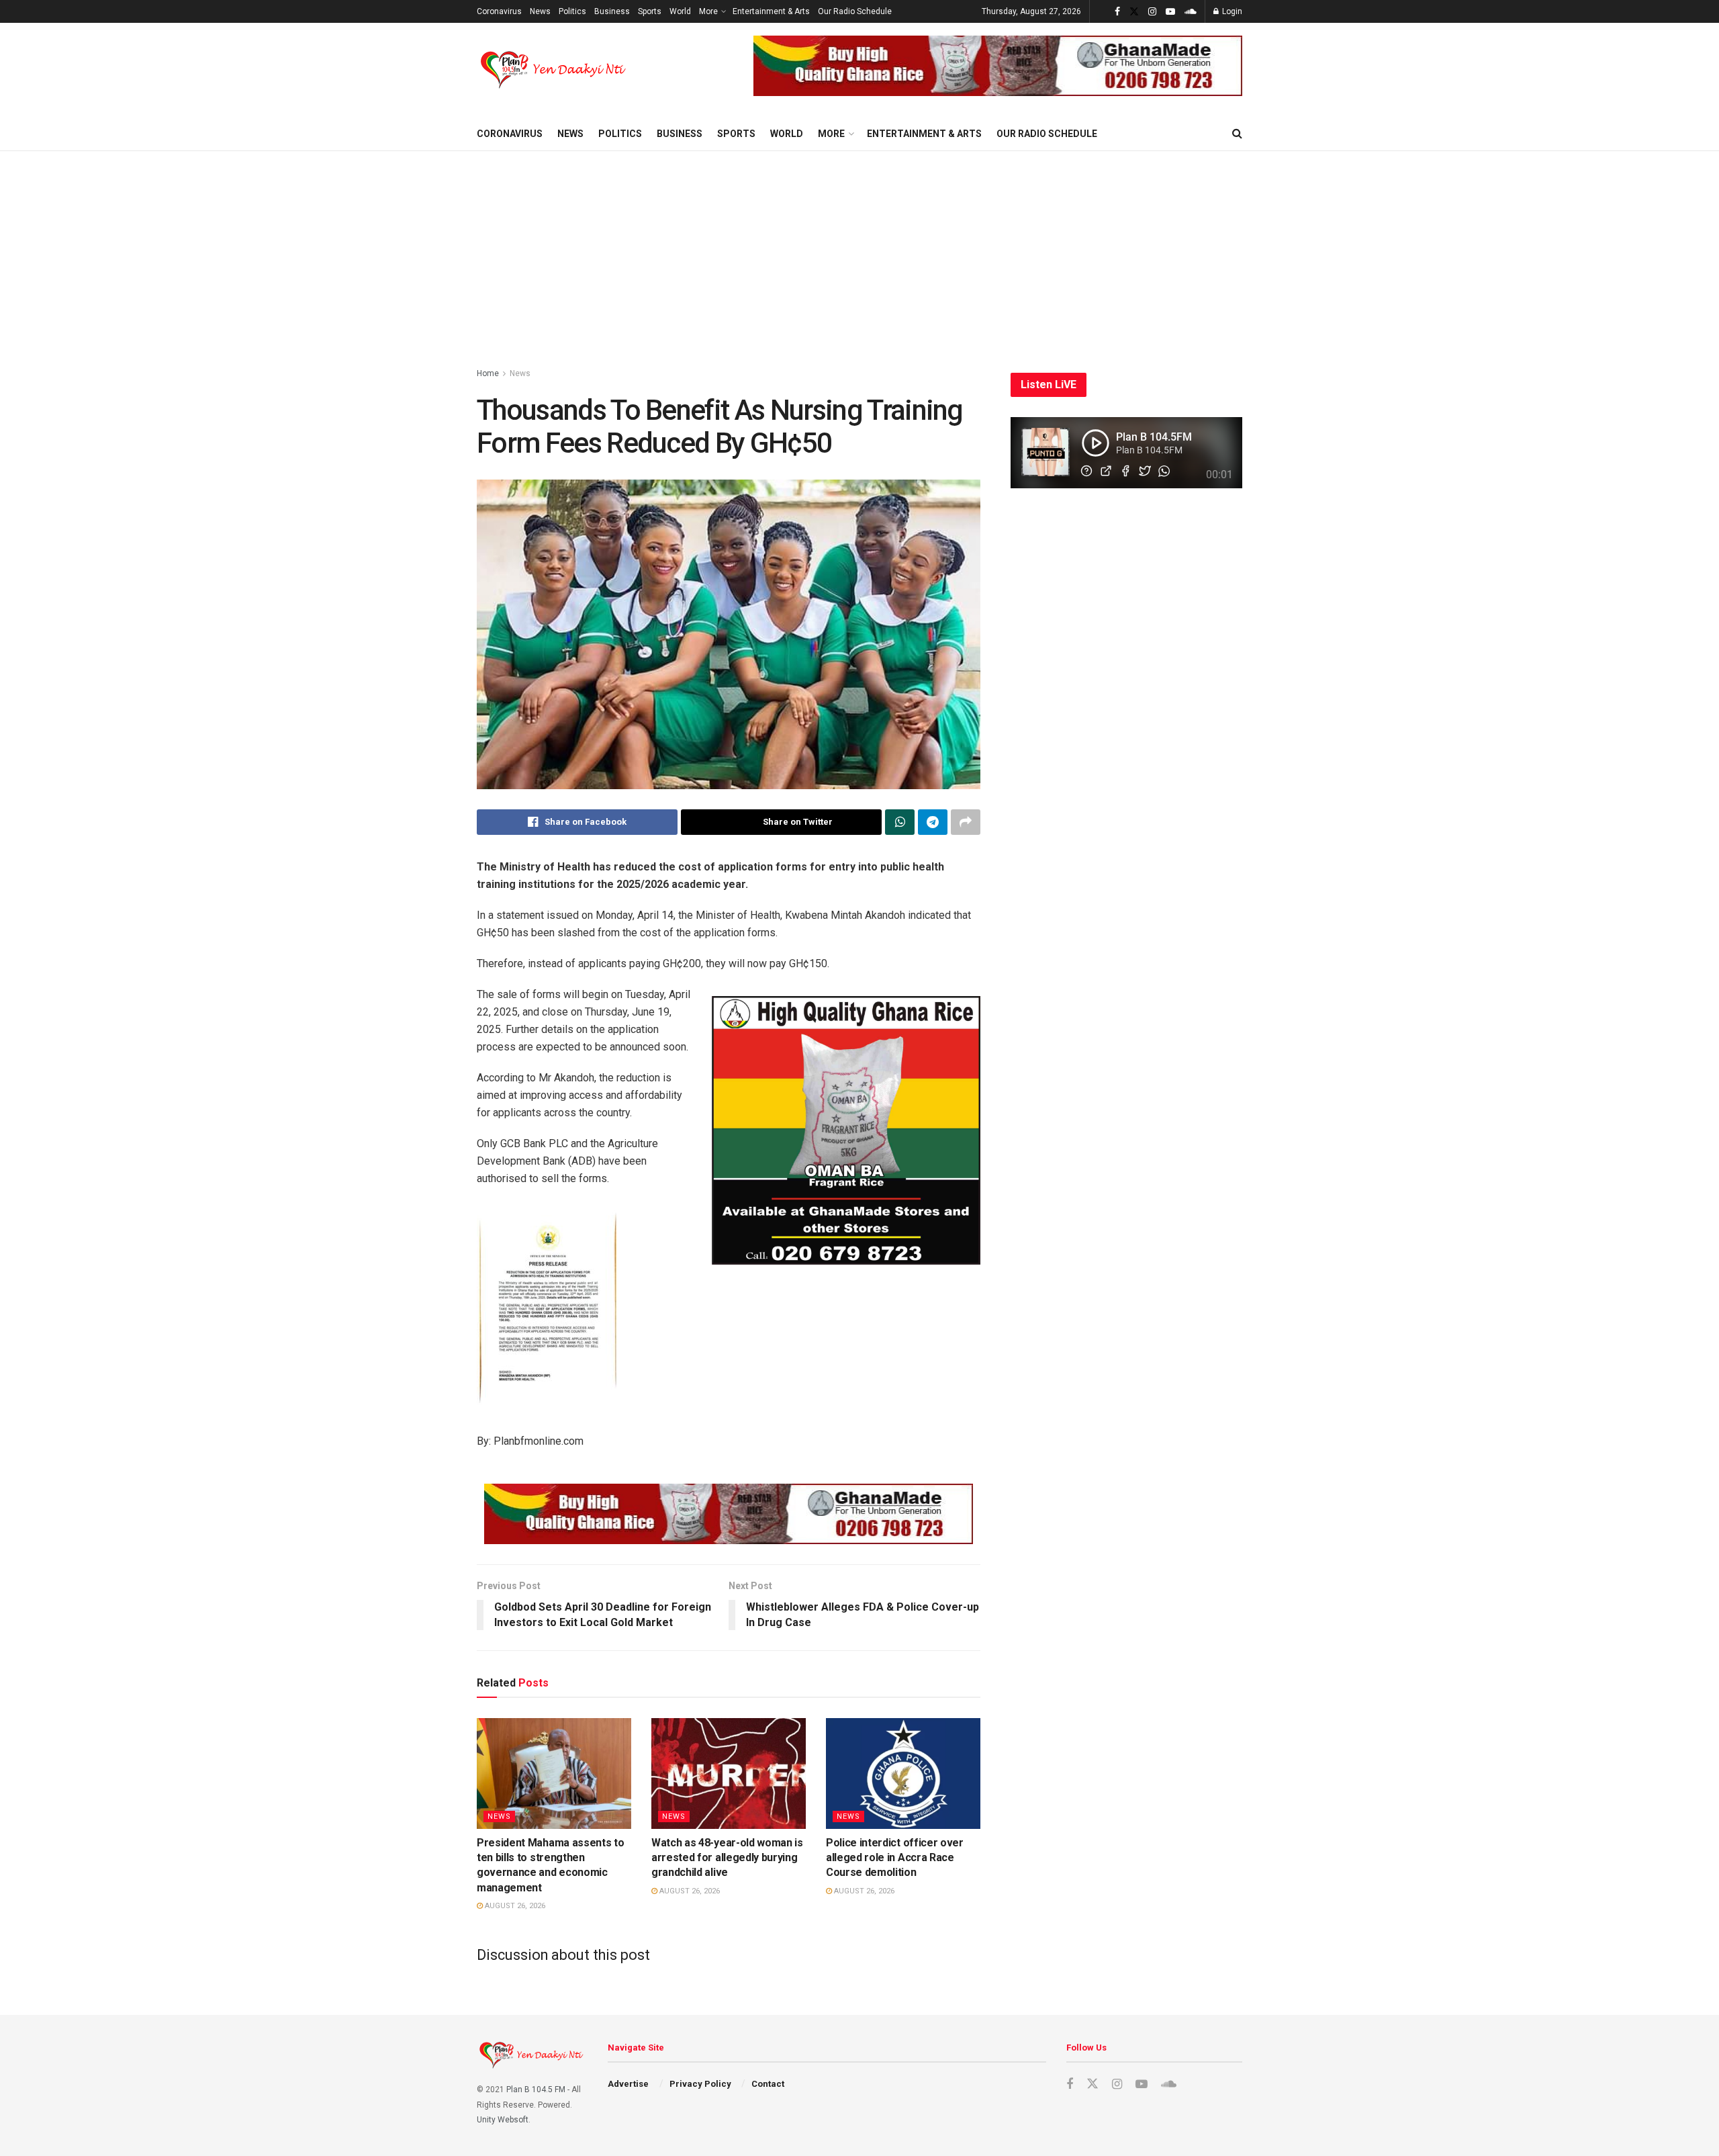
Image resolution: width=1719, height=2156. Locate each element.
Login (1231, 11)
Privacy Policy (700, 2084)
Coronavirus (499, 11)
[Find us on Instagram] (1152, 12)
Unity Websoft (503, 2120)
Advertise (628, 2084)
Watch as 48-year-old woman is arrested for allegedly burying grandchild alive (727, 1858)
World (680, 11)
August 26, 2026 (514, 1906)
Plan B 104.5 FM (536, 2090)
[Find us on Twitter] (1134, 12)
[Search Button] (1237, 134)
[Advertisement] (859, 252)
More (708, 11)
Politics (572, 11)
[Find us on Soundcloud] (1191, 12)
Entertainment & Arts (771, 11)
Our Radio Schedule (855, 11)
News (540, 11)
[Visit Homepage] (554, 70)
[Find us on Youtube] (1170, 12)
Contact (768, 2084)
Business (612, 11)
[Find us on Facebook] (1117, 12)
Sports (650, 11)
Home (488, 373)
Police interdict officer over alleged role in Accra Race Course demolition (895, 1858)
